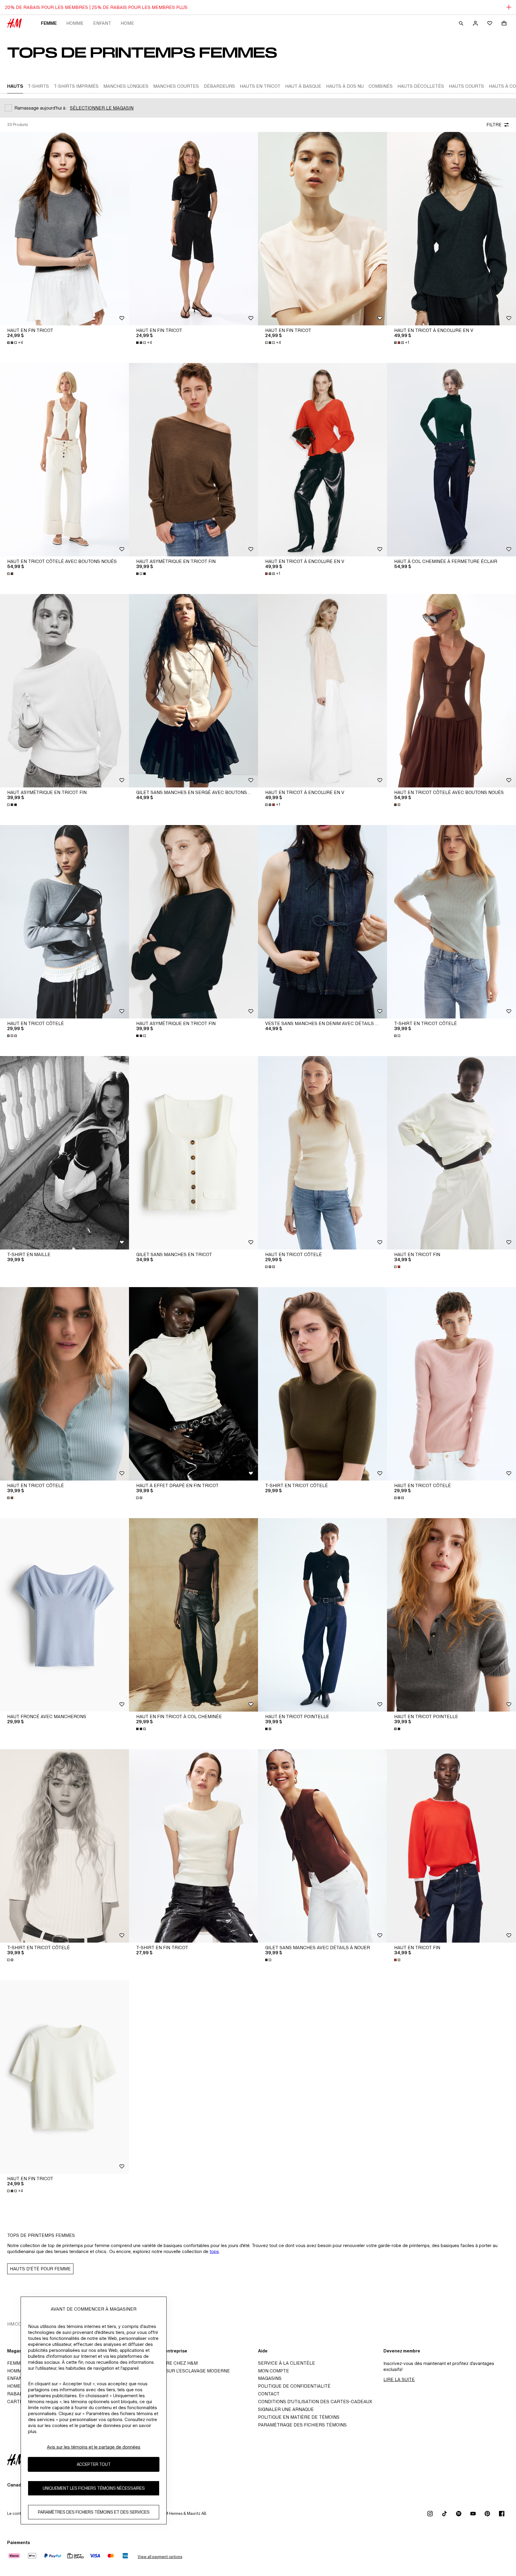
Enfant (102, 23)
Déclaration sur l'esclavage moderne (181, 2371)
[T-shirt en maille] (64, 1153)
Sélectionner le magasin (102, 108)
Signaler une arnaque (286, 2409)
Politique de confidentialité (294, 2386)
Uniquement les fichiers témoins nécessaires (94, 2488)
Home (127, 23)
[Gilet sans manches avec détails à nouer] (322, 1846)
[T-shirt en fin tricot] (193, 1846)
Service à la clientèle (287, 2363)
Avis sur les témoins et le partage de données (94, 2447)
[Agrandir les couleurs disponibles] (11, 574)
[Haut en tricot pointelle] (322, 1615)
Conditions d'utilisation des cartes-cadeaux (315, 2402)
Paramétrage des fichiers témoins (302, 2425)
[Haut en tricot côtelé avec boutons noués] (64, 460)
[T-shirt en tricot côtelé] (451, 922)
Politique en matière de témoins (299, 2417)
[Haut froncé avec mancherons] (64, 1615)
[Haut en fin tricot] (64, 229)
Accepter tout (94, 2465)
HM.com (16, 2324)
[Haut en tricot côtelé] (64, 922)
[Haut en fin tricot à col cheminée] (193, 1615)
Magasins (270, 2378)
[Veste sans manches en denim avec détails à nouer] (322, 922)
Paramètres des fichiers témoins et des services (94, 2512)
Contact (269, 2394)
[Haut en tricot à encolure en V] (451, 229)
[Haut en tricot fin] (451, 1153)
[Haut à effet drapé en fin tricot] (193, 1384)
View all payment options (160, 2557)
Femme (49, 23)
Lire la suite (399, 2379)
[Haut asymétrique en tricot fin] (193, 460)
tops (214, 2251)
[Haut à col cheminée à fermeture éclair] (451, 460)
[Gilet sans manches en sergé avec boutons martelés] (193, 691)
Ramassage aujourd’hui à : (41, 108)
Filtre (494, 125)
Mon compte (274, 2371)
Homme (75, 23)
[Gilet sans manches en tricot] (193, 1153)
